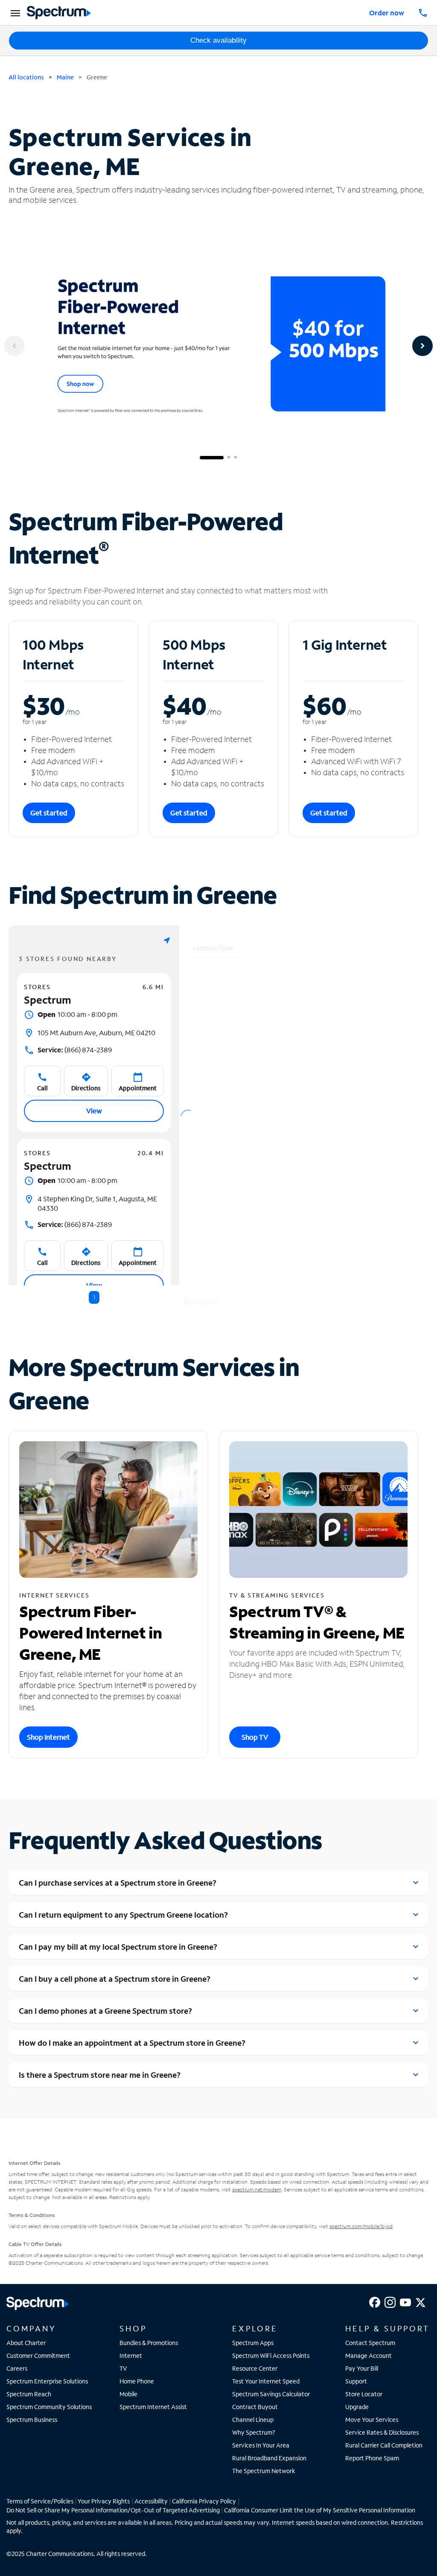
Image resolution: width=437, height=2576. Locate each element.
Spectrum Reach (29, 2394)
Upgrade (357, 2407)
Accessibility (151, 2501)
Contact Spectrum (370, 2343)
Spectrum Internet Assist (153, 2407)
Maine (65, 77)
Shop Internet (48, 1737)
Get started (49, 813)
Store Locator (364, 2394)
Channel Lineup (253, 2420)
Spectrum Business (32, 2420)
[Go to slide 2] (229, 458)
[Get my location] (167, 940)
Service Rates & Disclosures (382, 2432)
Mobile (128, 2394)
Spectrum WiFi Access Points (271, 2355)
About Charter (26, 2343)
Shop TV (255, 1737)
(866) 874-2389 (75, 1050)
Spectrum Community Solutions (49, 2407)
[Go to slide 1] (212, 458)
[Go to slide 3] (236, 458)
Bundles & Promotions (149, 2343)
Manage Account (369, 2355)
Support (356, 2381)
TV (123, 2368)
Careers (17, 2368)
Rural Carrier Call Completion (384, 2445)
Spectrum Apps (253, 2343)
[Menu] (14, 13)
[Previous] (15, 346)
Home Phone (137, 2381)
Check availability (218, 40)
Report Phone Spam (372, 2458)
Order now (387, 13)
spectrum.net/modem (257, 2189)
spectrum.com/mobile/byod (361, 2226)
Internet (131, 2355)
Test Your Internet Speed (266, 2381)
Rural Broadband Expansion (269, 2458)
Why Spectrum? (254, 2432)
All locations (26, 77)
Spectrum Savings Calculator (271, 2394)
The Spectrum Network (264, 2471)
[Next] (422, 346)
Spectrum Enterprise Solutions (47, 2381)
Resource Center (255, 2368)
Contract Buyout (255, 2407)
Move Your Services (372, 2420)
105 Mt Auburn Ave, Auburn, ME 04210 (96, 1032)
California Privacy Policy (204, 2501)
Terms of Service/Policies (40, 2501)
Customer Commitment (38, 2355)
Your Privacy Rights (104, 2501)
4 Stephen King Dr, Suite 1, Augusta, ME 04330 (97, 1203)
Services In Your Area (261, 2445)
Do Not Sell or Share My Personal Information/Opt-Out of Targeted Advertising (113, 2510)
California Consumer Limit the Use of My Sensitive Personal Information (320, 2510)
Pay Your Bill (362, 2368)
